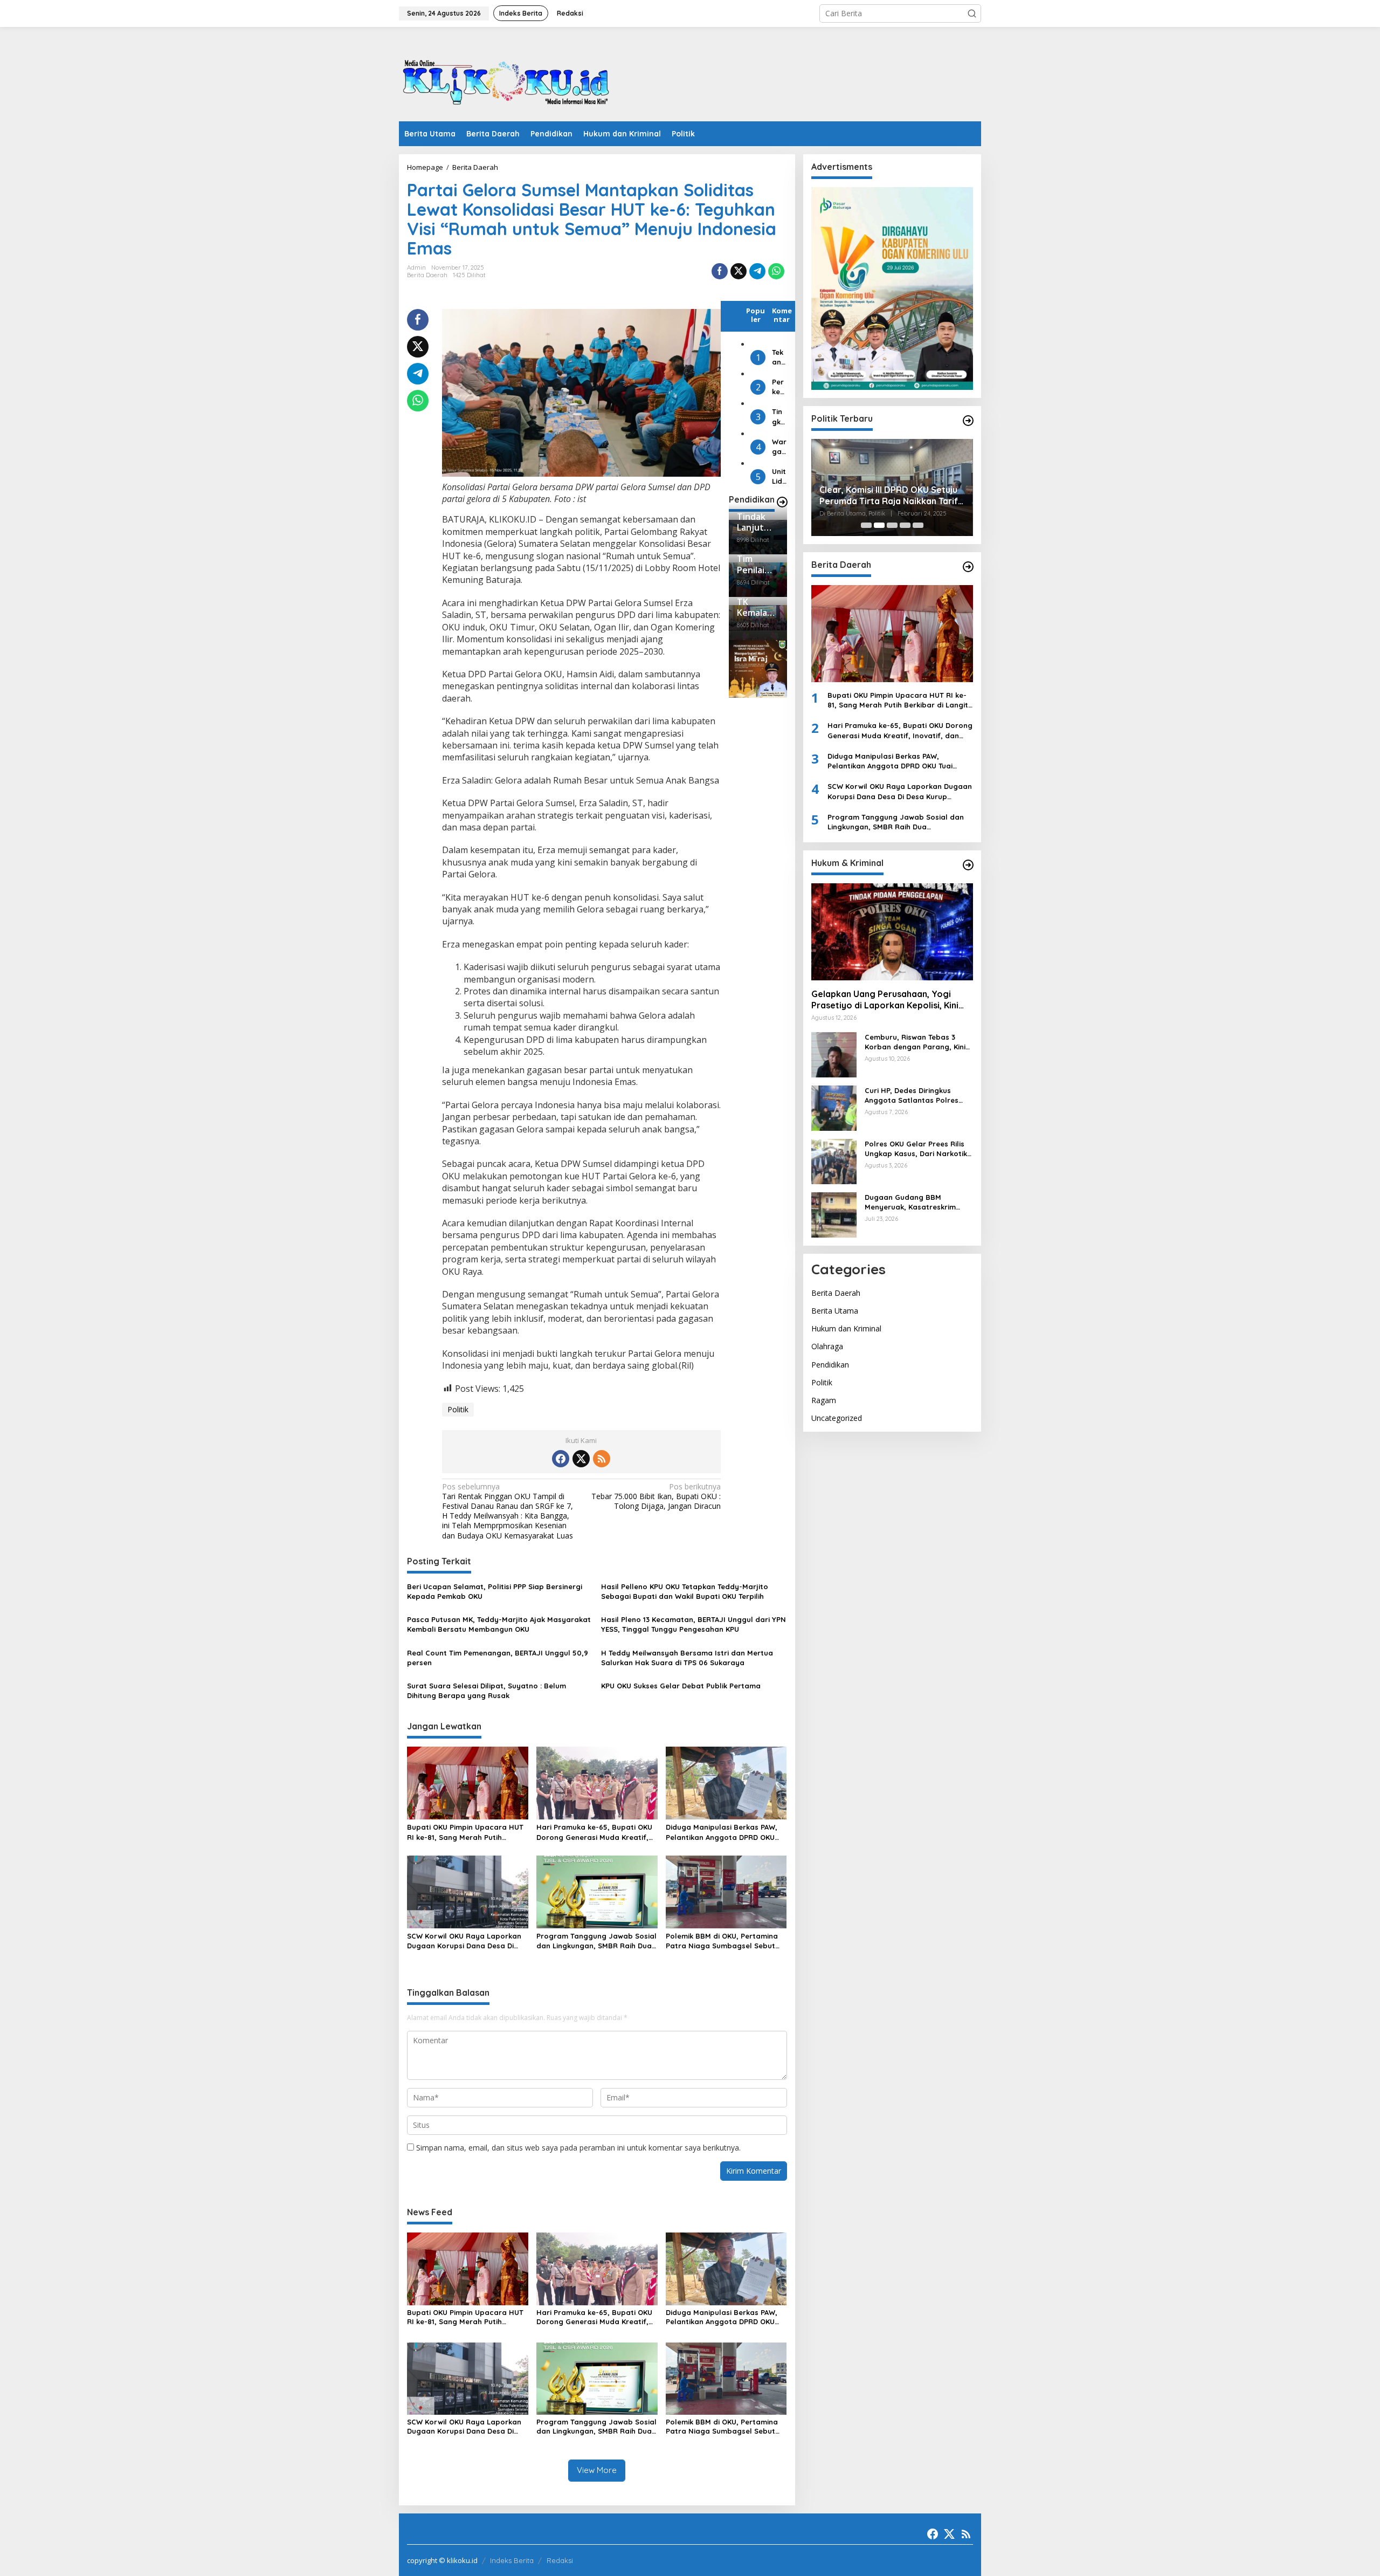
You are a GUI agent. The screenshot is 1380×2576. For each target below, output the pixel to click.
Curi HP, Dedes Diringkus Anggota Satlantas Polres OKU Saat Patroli (912, 1095)
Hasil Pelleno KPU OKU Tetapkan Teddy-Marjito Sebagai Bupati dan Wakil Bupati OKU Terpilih (685, 1591)
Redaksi (560, 2560)
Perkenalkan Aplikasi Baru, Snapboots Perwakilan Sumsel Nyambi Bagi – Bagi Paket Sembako (779, 387)
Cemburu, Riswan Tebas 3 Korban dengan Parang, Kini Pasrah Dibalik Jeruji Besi (915, 1042)
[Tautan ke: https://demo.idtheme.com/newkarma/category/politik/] (968, 421)
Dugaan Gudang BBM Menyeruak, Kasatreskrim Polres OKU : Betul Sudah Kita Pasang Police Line (917, 1202)
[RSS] (602, 1459)
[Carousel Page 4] (905, 525)
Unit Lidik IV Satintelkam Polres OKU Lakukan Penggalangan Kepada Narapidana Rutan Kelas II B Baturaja (779, 477)
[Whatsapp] (776, 271)
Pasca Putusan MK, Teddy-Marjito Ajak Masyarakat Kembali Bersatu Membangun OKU (499, 1624)
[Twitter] (581, 1459)
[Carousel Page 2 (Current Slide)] (879, 525)
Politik (458, 1409)
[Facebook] (561, 1459)
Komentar (782, 315)
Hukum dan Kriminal (846, 1328)
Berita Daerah (427, 275)
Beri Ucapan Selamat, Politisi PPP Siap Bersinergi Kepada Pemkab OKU (495, 1591)
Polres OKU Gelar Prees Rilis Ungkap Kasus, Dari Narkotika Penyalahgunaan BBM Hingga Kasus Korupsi (918, 1149)
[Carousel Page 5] (918, 525)
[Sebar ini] (720, 271)
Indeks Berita (512, 2560)
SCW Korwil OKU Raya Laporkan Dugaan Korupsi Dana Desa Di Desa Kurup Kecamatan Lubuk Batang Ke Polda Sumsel (464, 1941)
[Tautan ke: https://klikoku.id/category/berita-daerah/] (968, 567)
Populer (755, 315)
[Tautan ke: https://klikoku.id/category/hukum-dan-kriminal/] (968, 865)
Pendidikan (830, 1365)
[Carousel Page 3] (892, 525)
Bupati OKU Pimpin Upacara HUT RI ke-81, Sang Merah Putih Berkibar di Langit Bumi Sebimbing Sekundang (465, 1832)
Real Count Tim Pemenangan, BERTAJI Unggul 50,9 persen (498, 1658)
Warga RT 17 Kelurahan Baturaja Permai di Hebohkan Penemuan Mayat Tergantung (779, 447)
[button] (972, 13)
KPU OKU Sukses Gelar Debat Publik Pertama (681, 1686)
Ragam (824, 1400)
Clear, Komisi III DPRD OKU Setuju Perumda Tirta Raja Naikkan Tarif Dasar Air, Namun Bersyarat (889, 496)
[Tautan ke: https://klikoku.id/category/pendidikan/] (782, 502)
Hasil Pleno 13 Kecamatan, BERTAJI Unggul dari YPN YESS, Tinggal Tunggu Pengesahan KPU (694, 1624)
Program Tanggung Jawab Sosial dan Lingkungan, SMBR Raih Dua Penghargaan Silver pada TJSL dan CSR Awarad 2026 (596, 1941)
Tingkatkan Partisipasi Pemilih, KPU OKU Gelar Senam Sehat (779, 417)
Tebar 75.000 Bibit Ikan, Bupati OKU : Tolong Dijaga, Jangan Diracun (656, 1496)
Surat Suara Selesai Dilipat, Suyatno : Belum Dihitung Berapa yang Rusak (487, 1691)
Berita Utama (835, 1311)
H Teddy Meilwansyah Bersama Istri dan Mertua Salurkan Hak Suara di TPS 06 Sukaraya (687, 1658)
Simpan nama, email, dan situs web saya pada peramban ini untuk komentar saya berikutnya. (578, 2148)
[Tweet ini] (739, 271)
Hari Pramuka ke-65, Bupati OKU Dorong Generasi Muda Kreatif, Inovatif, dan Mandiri (594, 1832)
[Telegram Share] (757, 271)
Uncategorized (837, 1418)
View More (597, 2470)
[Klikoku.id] (507, 77)
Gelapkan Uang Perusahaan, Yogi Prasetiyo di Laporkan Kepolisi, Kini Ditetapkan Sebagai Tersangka (885, 1000)
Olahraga (827, 1347)
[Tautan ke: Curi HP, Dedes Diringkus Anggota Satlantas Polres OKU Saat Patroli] (834, 1107)
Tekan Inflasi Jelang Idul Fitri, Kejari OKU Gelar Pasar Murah (779, 357)
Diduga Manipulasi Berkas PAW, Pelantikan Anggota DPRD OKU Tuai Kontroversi (722, 1832)
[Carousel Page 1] (866, 525)
